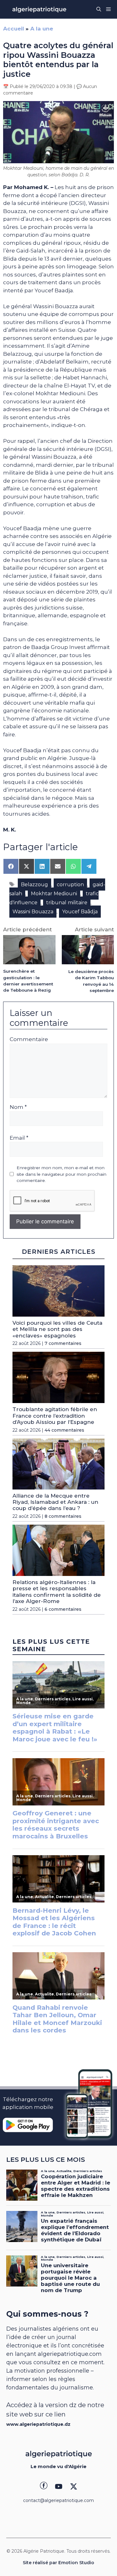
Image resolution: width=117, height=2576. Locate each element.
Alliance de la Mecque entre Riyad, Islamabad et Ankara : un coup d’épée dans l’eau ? (55, 1502)
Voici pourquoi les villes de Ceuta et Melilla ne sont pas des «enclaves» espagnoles (57, 1329)
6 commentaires (63, 1609)
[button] (99, 9)
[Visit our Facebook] (44, 2486)
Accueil (14, 29)
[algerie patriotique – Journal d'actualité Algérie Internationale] (39, 9)
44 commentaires (64, 1430)
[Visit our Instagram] (59, 2486)
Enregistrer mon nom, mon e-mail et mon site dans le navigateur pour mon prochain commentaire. (61, 1174)
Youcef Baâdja (80, 912)
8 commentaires (63, 1516)
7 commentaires (63, 1343)
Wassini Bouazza (33, 912)
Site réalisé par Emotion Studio (58, 2563)
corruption (70, 885)
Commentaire (29, 1039)
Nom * (18, 1107)
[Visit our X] (74, 2486)
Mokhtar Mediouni (54, 894)
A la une (42, 29)
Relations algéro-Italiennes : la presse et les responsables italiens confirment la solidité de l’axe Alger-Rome (57, 1592)
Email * (19, 1138)
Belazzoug (34, 885)
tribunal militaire (67, 903)
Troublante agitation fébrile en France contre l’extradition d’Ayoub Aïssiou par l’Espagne (55, 1416)
